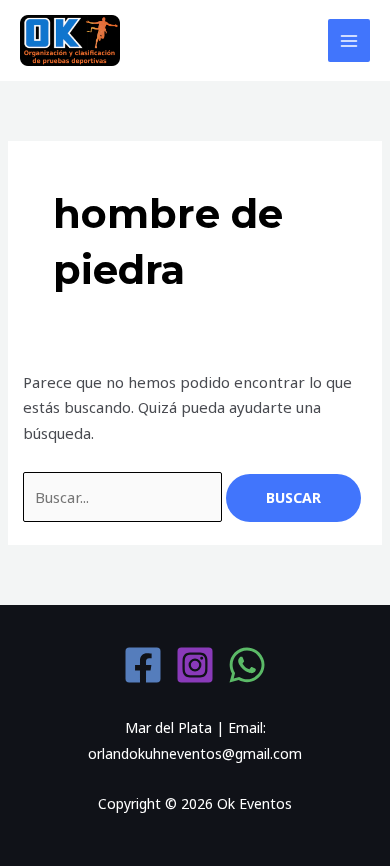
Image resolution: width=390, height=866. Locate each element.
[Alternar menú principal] (349, 40)
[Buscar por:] (124, 497)
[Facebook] (143, 665)
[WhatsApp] (247, 665)
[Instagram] (195, 665)
